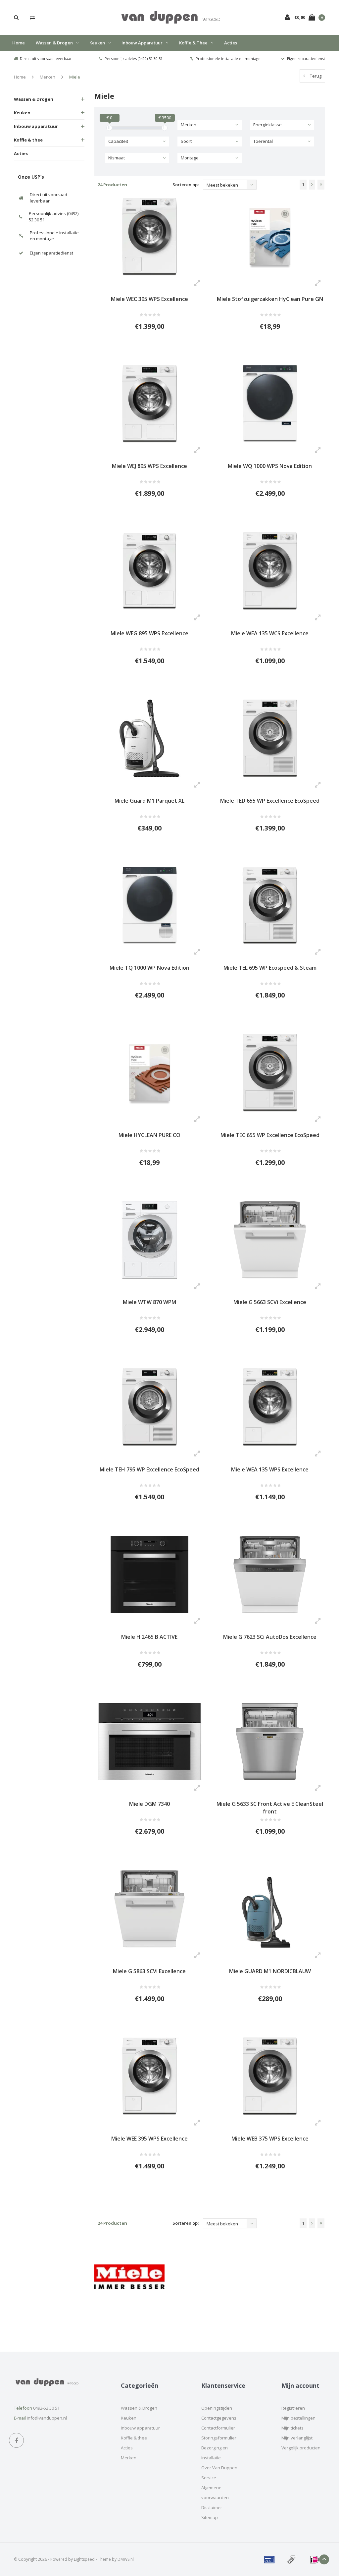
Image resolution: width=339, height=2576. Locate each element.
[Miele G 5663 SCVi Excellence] (270, 1240)
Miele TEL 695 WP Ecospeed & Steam (270, 968)
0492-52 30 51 (46, 2408)
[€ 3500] (165, 128)
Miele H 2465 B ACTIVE (149, 1637)
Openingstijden (217, 2408)
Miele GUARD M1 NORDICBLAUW (270, 1971)
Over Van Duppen (219, 2468)
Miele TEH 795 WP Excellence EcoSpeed (149, 1469)
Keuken (97, 43)
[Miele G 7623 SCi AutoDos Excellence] (270, 1574)
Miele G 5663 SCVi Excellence (270, 1302)
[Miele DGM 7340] (150, 1742)
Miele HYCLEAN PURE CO (149, 1135)
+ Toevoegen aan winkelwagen (145, 351)
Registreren (293, 2408)
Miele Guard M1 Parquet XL (149, 801)
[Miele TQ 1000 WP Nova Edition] (150, 906)
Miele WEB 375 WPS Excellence (270, 2139)
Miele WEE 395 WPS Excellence (149, 2139)
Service (209, 2478)
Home (19, 43)
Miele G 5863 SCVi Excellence (149, 1971)
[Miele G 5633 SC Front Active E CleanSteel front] (270, 1742)
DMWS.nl (126, 2559)
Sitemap (210, 2517)
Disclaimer (212, 2507)
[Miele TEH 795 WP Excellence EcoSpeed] (150, 1407)
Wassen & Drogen (54, 43)
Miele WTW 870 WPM (149, 1302)
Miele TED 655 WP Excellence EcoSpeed (270, 801)
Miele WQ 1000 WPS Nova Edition (270, 466)
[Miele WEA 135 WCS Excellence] (270, 571)
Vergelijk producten (301, 2448)
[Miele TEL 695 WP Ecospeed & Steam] (270, 906)
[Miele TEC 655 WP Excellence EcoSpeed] (270, 1073)
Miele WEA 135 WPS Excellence (270, 1469)
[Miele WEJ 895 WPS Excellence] (150, 404)
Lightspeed (84, 2559)
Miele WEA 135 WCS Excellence (270, 633)
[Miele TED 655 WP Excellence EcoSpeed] (270, 738)
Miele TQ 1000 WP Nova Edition (149, 968)
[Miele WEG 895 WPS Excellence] (150, 571)
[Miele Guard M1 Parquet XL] (150, 738)
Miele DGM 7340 (149, 1804)
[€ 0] (109, 128)
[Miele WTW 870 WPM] (150, 1240)
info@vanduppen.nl (47, 2418)
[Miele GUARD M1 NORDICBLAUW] (270, 1909)
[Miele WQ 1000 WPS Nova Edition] (270, 404)
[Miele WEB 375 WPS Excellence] (270, 2076)
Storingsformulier (219, 2438)
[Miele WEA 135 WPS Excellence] (270, 1407)
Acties (231, 43)
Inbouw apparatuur (142, 43)
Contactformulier (218, 2428)
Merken (48, 77)
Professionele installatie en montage (228, 58)
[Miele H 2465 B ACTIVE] (150, 1574)
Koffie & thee (193, 43)
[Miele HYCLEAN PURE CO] (150, 1073)
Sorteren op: (186, 185)
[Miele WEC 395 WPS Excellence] (150, 237)
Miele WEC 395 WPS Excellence (149, 299)
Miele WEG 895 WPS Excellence (149, 633)
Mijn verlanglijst (297, 2438)
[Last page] (321, 185)
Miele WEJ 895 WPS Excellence (149, 466)
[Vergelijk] (32, 17)
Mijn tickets (292, 2428)
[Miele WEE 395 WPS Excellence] (150, 2076)
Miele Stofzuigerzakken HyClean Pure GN (270, 299)
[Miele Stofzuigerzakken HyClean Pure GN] (270, 237)
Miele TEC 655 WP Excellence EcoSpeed (270, 1135)
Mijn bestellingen (298, 2418)
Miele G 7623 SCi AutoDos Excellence (270, 1637)
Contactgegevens (219, 2418)
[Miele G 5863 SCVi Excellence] (150, 1909)
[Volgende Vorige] (312, 185)
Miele (75, 77)
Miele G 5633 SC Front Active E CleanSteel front (270, 1808)
